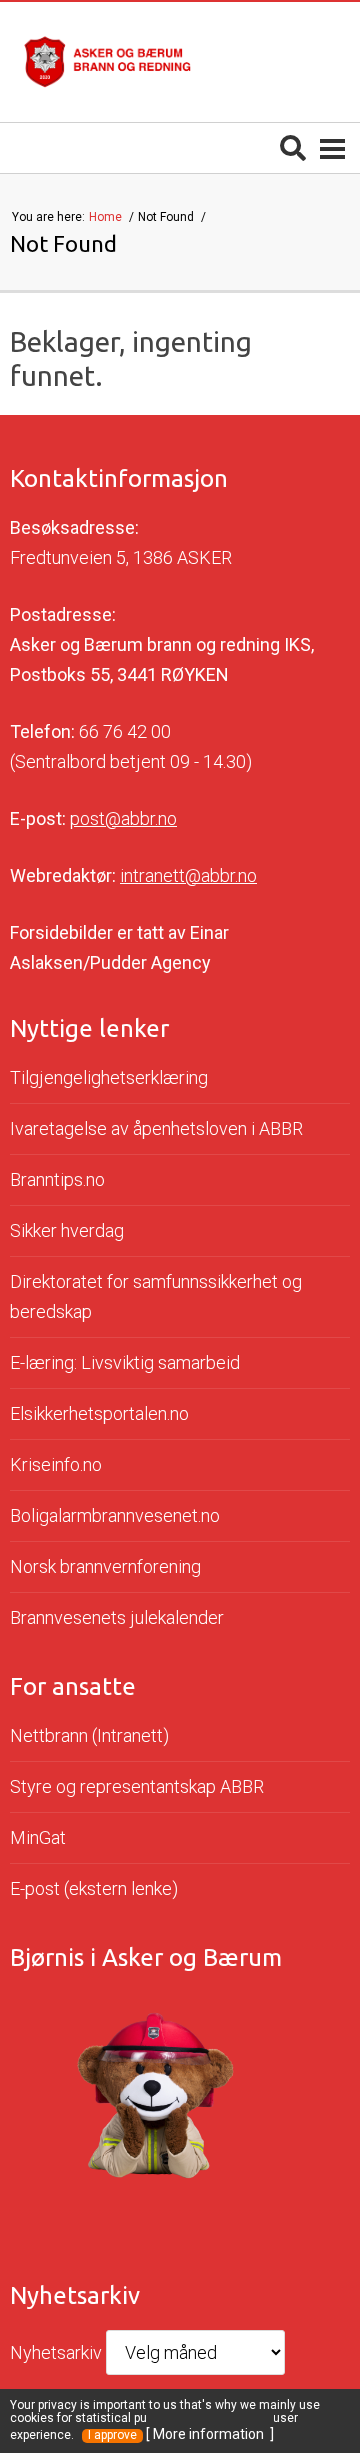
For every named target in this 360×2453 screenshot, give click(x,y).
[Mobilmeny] (332, 148)
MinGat (38, 1837)
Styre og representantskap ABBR (137, 1786)
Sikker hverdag (67, 1230)
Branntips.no (57, 1179)
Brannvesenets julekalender (117, 1617)
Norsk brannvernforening (105, 1566)
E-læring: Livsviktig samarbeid (125, 1362)
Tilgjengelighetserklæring (109, 1077)
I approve (112, 2435)
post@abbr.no (123, 818)
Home (107, 217)
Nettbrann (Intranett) (89, 1735)
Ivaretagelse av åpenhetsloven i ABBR (156, 1128)
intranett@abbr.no (188, 875)
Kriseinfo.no (56, 1464)
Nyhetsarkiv (56, 2352)
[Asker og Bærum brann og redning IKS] (107, 62)
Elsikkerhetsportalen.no (99, 1413)
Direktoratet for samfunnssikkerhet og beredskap (156, 1296)
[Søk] (293, 148)
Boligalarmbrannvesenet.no (115, 1515)
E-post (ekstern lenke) (94, 1888)
